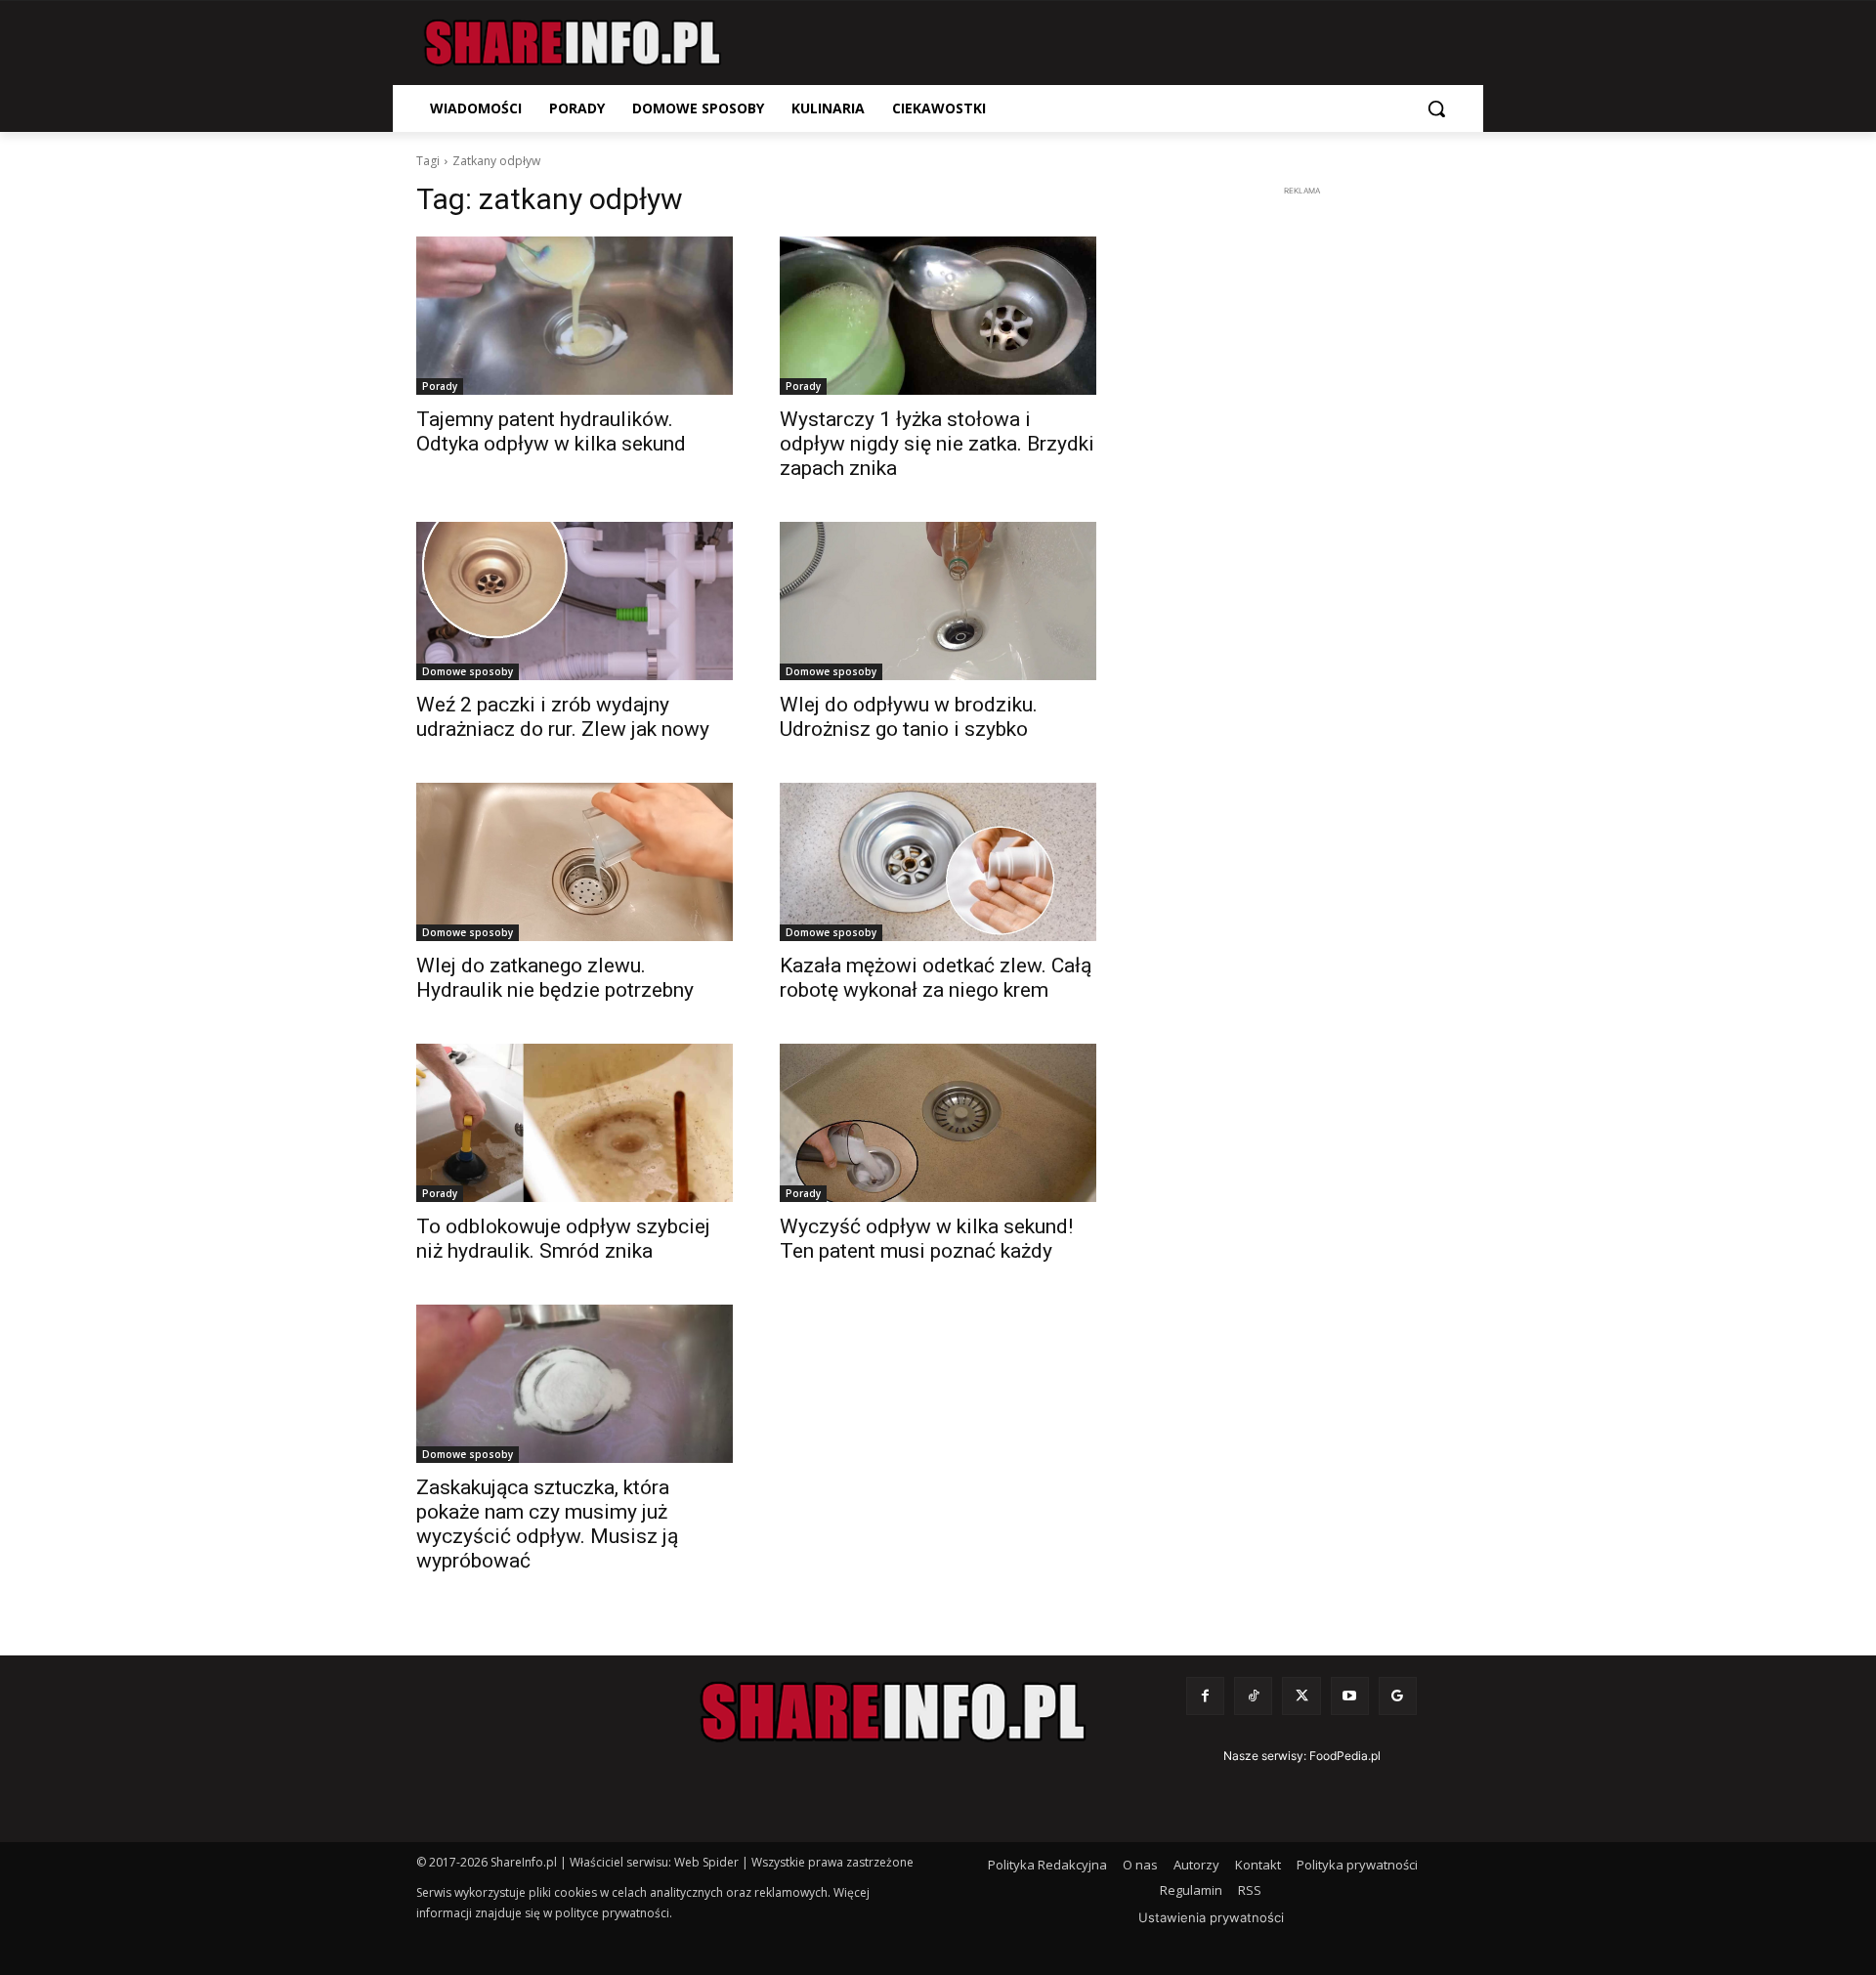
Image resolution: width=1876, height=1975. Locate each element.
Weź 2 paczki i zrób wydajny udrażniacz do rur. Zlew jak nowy (563, 717)
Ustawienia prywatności (1211, 1917)
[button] (1436, 108)
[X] (1301, 1696)
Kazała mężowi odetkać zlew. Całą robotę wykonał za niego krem (936, 978)
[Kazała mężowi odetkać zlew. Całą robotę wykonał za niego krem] (938, 862)
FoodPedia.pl (1345, 1756)
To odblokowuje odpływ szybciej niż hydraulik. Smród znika (563, 1239)
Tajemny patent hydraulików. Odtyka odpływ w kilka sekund (551, 431)
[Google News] (1398, 1696)
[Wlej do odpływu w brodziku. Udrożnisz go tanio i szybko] (938, 601)
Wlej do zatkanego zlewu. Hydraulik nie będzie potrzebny (555, 978)
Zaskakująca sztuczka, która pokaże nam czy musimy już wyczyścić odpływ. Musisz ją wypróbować (547, 1524)
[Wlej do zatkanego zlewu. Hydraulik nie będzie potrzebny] (575, 862)
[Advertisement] (1301, 494)
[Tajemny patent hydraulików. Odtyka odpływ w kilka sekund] (575, 316)
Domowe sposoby (468, 671)
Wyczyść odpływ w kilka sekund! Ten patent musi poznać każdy (926, 1239)
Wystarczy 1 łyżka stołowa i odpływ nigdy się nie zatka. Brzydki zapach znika (937, 444)
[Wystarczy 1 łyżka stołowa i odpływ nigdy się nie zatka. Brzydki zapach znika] (938, 316)
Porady (440, 386)
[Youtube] (1350, 1696)
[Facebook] (1205, 1696)
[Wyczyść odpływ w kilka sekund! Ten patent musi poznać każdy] (938, 1123)
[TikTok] (1253, 1696)
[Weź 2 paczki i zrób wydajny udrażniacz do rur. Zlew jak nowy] (575, 601)
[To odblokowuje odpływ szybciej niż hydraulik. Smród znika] (575, 1123)
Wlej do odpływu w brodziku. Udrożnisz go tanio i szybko (909, 717)
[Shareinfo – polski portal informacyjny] (573, 43)
